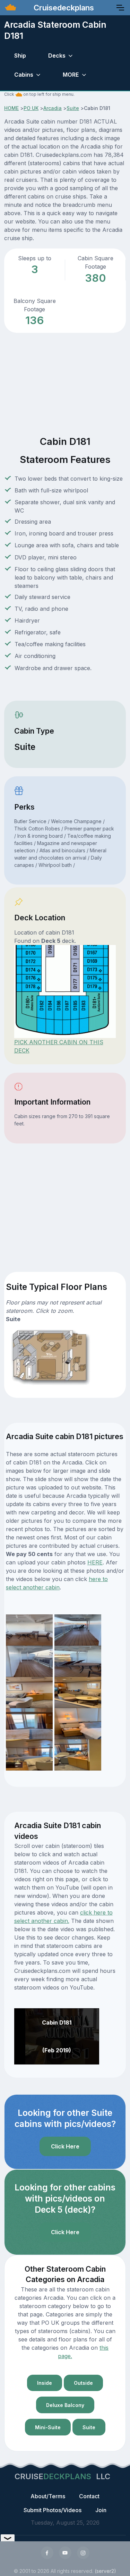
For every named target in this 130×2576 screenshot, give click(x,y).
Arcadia (53, 108)
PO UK (31, 108)
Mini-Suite (48, 2427)
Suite (73, 108)
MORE (71, 75)
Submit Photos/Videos (53, 2510)
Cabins (24, 75)
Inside (45, 2383)
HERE (95, 1562)
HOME (11, 108)
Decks (57, 56)
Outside (83, 2383)
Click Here (65, 2146)
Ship (20, 56)
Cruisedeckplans (63, 8)
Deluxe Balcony (65, 2405)
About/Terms (48, 2496)
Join (101, 2510)
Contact (89, 2496)
